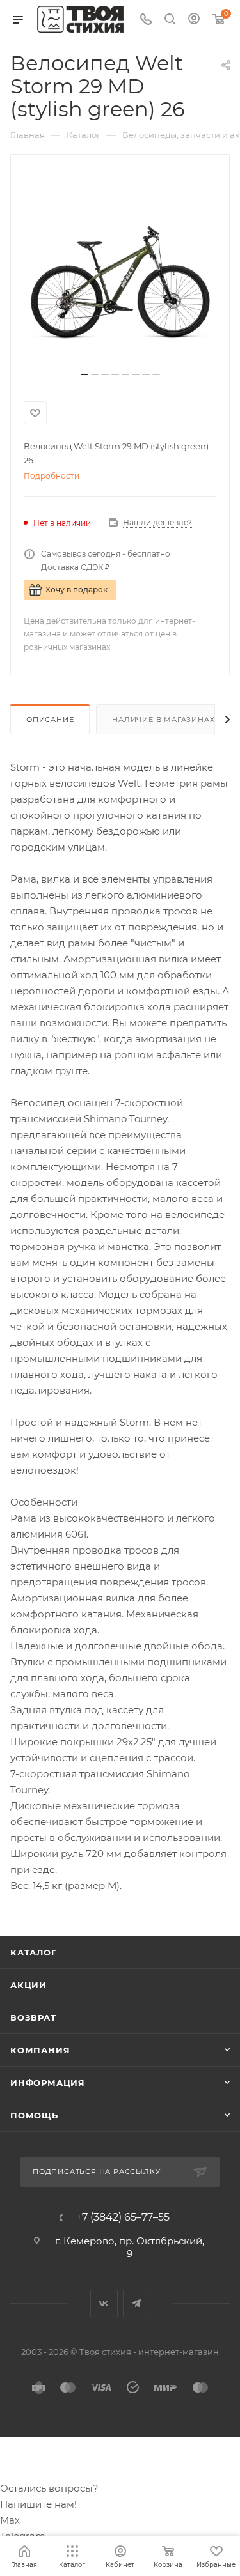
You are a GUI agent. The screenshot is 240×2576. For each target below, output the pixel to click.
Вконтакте (104, 2303)
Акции (28, 1985)
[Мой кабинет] (194, 20)
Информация (48, 2083)
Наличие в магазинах (163, 720)
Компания (40, 2050)
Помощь (34, 2115)
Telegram (137, 2303)
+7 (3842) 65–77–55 (123, 2217)
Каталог (34, 1952)
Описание (50, 720)
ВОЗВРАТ (33, 2017)
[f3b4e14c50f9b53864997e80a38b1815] (120, 268)
